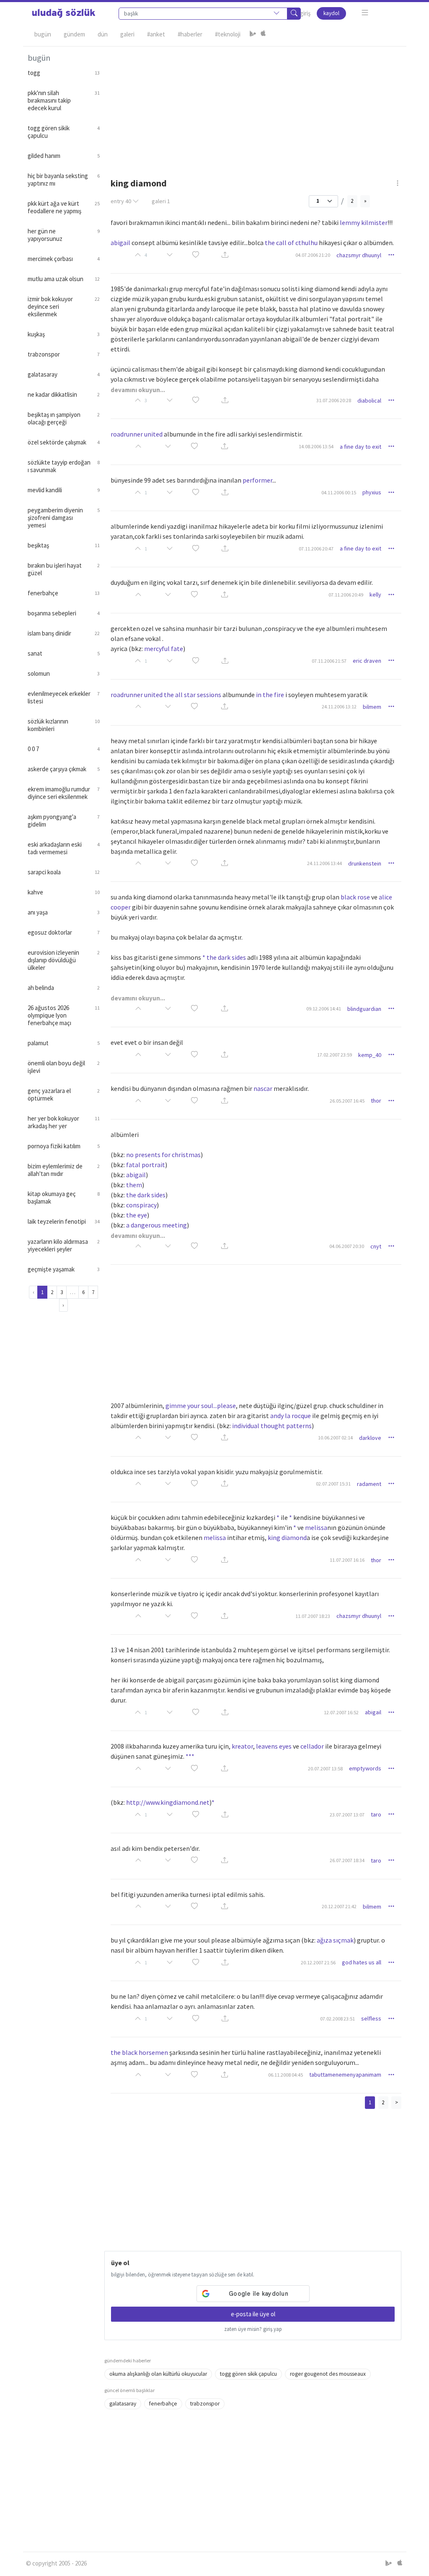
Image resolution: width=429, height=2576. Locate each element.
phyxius (372, 492)
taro (376, 1814)
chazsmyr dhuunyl (359, 255)
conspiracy (141, 1205)
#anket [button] (156, 34)
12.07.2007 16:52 (341, 1712)
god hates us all (362, 1962)
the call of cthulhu (291, 243)
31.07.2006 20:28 (334, 400)
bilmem (372, 707)
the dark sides (146, 1195)
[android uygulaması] (253, 34)
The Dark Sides (226, 957)
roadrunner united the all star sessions (166, 695)
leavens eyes (274, 1746)
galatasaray (123, 2404)
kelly (375, 594)
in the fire (270, 695)
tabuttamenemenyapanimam (345, 2075)
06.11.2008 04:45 (286, 2075)
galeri (161, 201)
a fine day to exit (361, 447)
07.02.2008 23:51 (337, 2019)
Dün (103, 34)
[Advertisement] (253, 105)
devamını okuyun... (138, 390)
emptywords (365, 1768)
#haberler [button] (190, 34)
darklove (370, 1438)
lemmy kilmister (364, 222)
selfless (371, 2018)
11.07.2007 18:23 (313, 1616)
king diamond (287, 1537)
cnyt (376, 1246)
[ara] (294, 14)
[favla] (196, 255)
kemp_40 (370, 1055)
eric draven (367, 661)
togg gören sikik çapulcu (248, 2374)
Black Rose (355, 897)
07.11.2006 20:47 (316, 549)
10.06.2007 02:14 (335, 1438)
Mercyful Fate (164, 649)
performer (257, 480)
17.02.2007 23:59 (335, 1055)
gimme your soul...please (201, 1406)
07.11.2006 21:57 (329, 661)
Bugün (43, 34)
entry (121, 201)
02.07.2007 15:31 (333, 1484)
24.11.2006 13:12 (339, 707)
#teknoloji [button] (228, 34)
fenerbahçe (163, 2404)
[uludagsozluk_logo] (64, 13)
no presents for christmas (163, 1155)
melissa (316, 1527)
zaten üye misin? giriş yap (253, 2329)
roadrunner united (137, 434)
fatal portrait (146, 1165)
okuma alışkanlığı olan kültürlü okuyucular (158, 2374)
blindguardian (364, 1009)
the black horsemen (139, 2052)
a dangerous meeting (156, 1225)
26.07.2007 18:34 (347, 1860)
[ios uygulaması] (263, 34)
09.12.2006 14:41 (324, 1009)
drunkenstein (365, 863)
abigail (120, 243)
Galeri (127, 34)
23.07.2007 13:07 (347, 1815)
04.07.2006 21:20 (313, 255)
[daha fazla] (365, 13)
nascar (263, 1088)
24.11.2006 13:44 (324, 863)
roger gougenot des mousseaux (328, 2374)
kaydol (331, 13)
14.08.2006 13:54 (316, 446)
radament (369, 1484)
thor (376, 1101)
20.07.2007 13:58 (325, 1769)
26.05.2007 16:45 (347, 1101)
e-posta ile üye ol (253, 2314)
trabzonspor (205, 2404)
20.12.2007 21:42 (339, 1906)
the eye (137, 1215)
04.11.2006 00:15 (339, 492)
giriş (305, 13)
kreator (242, 1746)
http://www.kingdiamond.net (168, 1802)
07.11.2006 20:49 (346, 595)
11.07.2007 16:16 (347, 1560)
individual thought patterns (272, 1426)
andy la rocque (291, 1416)
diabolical (369, 400)
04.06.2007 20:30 (347, 1246)
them (134, 1185)
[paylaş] (225, 255)
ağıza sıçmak (335, 1940)
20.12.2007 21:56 (318, 1962)
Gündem (74, 34)
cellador (312, 1746)
